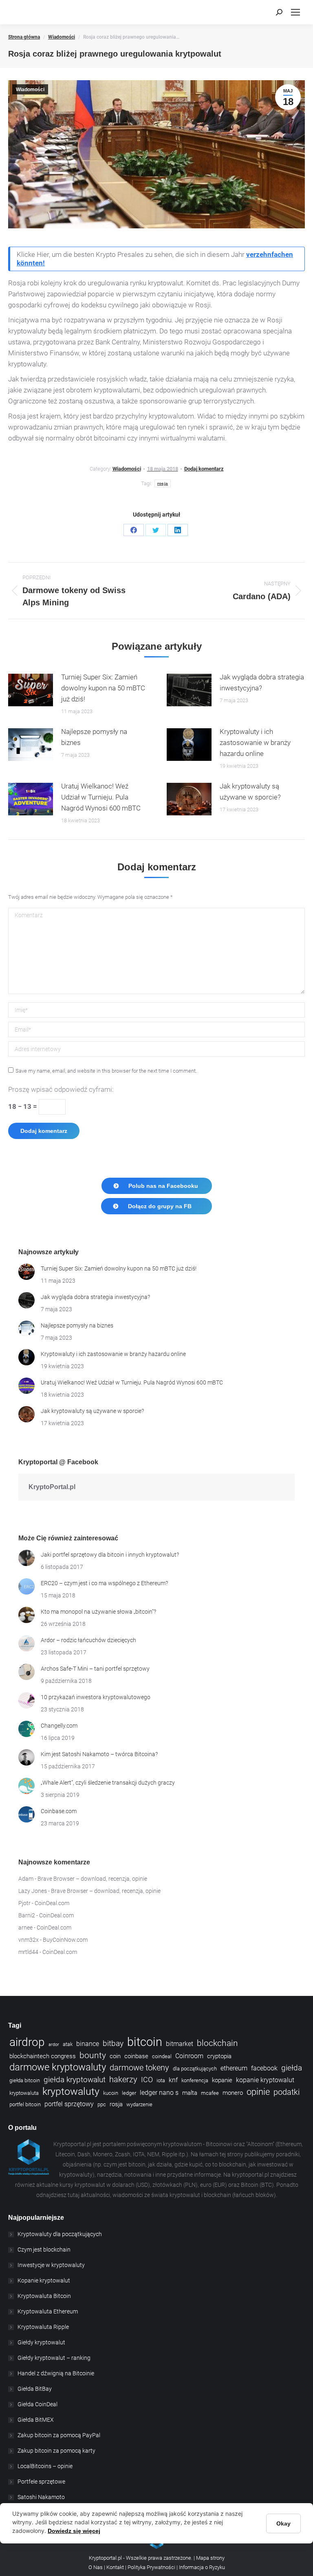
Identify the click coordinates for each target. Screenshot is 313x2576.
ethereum (234, 2068)
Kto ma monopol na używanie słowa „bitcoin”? (98, 1612)
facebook (264, 2068)
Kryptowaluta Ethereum (48, 2311)
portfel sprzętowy (69, 2104)
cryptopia (219, 2056)
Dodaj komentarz (204, 469)
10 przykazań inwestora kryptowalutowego (96, 1697)
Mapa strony (210, 2558)
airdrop (27, 2042)
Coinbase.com (59, 1811)
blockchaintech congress (43, 2056)
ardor (54, 2045)
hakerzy (123, 2080)
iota (161, 2080)
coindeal (162, 2056)
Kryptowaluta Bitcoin (44, 2296)
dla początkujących (195, 2069)
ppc (102, 2104)
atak (68, 2044)
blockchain (217, 2043)
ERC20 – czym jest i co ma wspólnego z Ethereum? (104, 1583)
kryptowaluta (24, 2093)
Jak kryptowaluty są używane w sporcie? (250, 792)
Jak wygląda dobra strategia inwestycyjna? (262, 682)
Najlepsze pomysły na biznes (94, 737)
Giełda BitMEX (36, 2420)
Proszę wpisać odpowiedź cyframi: (61, 1089)
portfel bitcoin (25, 2104)
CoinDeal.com (52, 1903)
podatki (287, 2092)
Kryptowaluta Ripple (43, 2327)
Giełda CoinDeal (37, 2404)
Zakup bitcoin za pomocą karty (56, 2451)
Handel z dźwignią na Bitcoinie (56, 2373)
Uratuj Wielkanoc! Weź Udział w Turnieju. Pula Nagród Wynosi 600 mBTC (101, 797)
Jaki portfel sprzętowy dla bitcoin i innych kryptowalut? (110, 1555)
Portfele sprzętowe (41, 2482)
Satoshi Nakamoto (41, 2497)
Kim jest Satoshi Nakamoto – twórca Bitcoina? (99, 1754)
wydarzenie (139, 2104)
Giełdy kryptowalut (41, 2342)
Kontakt (116, 2567)
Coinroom (189, 2056)
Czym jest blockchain (44, 2250)
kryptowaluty (71, 2091)
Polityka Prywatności (151, 2567)
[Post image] (31, 690)
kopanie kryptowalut (265, 2080)
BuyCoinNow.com (65, 1940)
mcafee (210, 2093)
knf (173, 2080)
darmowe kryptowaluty (58, 2067)
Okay (283, 2523)
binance (88, 2044)
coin (115, 2056)
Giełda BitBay (35, 2389)
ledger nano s (159, 2093)
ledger (129, 2093)
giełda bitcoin (25, 2080)
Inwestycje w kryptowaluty (51, 2265)
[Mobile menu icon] (295, 12)
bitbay (113, 2044)
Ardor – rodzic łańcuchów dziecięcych (88, 1640)
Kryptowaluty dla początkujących (60, 2234)
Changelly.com (59, 1726)
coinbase (136, 2056)
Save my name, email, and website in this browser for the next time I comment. (106, 1071)
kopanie (222, 2080)
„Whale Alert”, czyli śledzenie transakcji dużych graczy (108, 1783)
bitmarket (180, 2044)
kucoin (111, 2093)
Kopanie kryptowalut (44, 2280)
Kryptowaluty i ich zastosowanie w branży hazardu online (255, 743)
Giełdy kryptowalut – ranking (54, 2358)
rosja (163, 483)
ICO (147, 2080)
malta (190, 2093)
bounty (93, 2055)
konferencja (195, 2080)
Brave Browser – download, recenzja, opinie (92, 1879)
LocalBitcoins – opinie (45, 2466)
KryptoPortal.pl (52, 1487)
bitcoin (145, 2042)
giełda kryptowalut (75, 2080)
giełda (292, 2068)
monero (233, 2093)
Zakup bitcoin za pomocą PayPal (59, 2435)
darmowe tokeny (139, 2068)
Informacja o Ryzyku (202, 2567)
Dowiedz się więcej (74, 2531)
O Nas (96, 2567)
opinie (258, 2092)
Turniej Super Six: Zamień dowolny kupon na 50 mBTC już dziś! (103, 688)
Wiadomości (30, 90)
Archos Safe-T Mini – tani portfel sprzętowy (95, 1669)
